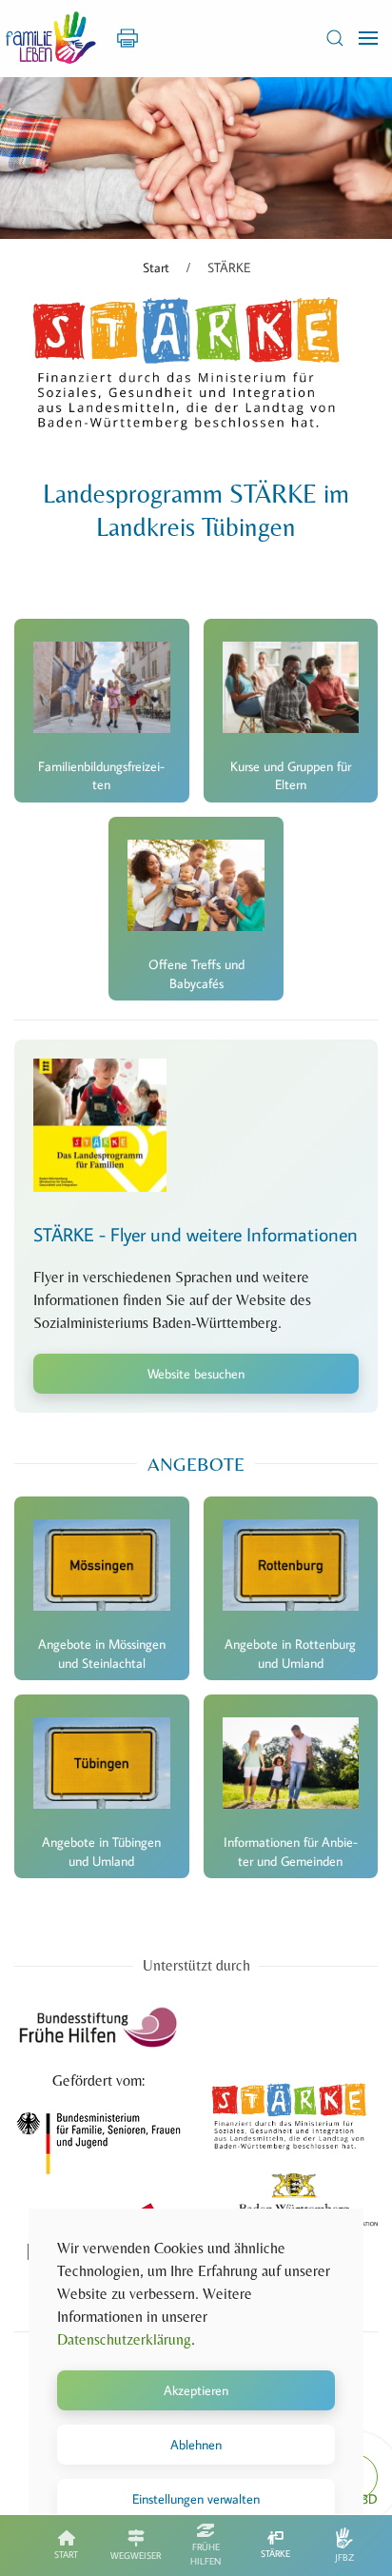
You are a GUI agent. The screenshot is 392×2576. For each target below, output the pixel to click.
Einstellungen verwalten (196, 2499)
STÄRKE (275, 2554)
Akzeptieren (196, 2390)
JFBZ (344, 2557)
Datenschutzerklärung (124, 2339)
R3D (366, 2499)
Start (66, 2555)
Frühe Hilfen (206, 2554)
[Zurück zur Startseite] (51, 38)
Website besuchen (196, 1374)
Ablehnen (196, 2445)
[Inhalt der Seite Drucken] (127, 36)
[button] (335, 38)
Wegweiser (136, 2556)
